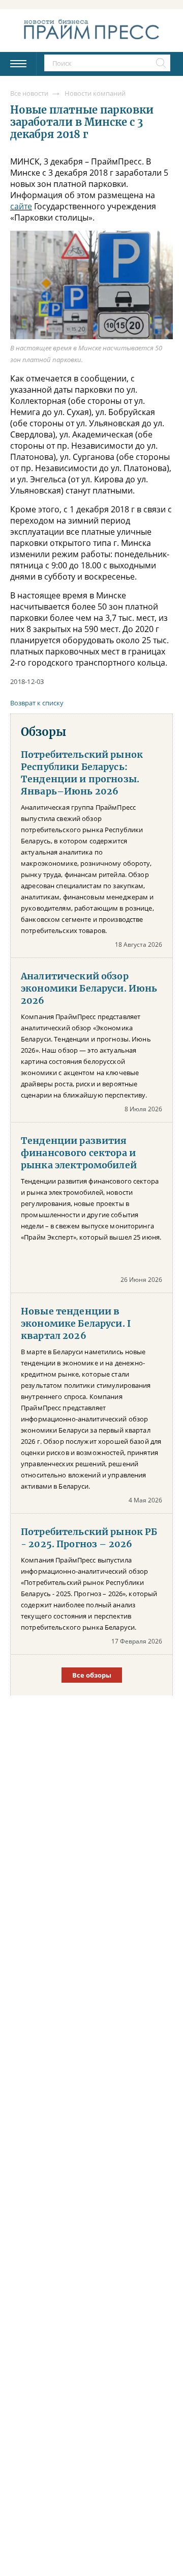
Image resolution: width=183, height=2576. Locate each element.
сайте (21, 206)
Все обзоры (92, 1675)
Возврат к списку (37, 703)
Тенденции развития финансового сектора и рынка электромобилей (79, 1153)
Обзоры (43, 732)
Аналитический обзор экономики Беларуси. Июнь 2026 (89, 989)
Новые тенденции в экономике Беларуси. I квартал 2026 (76, 1324)
